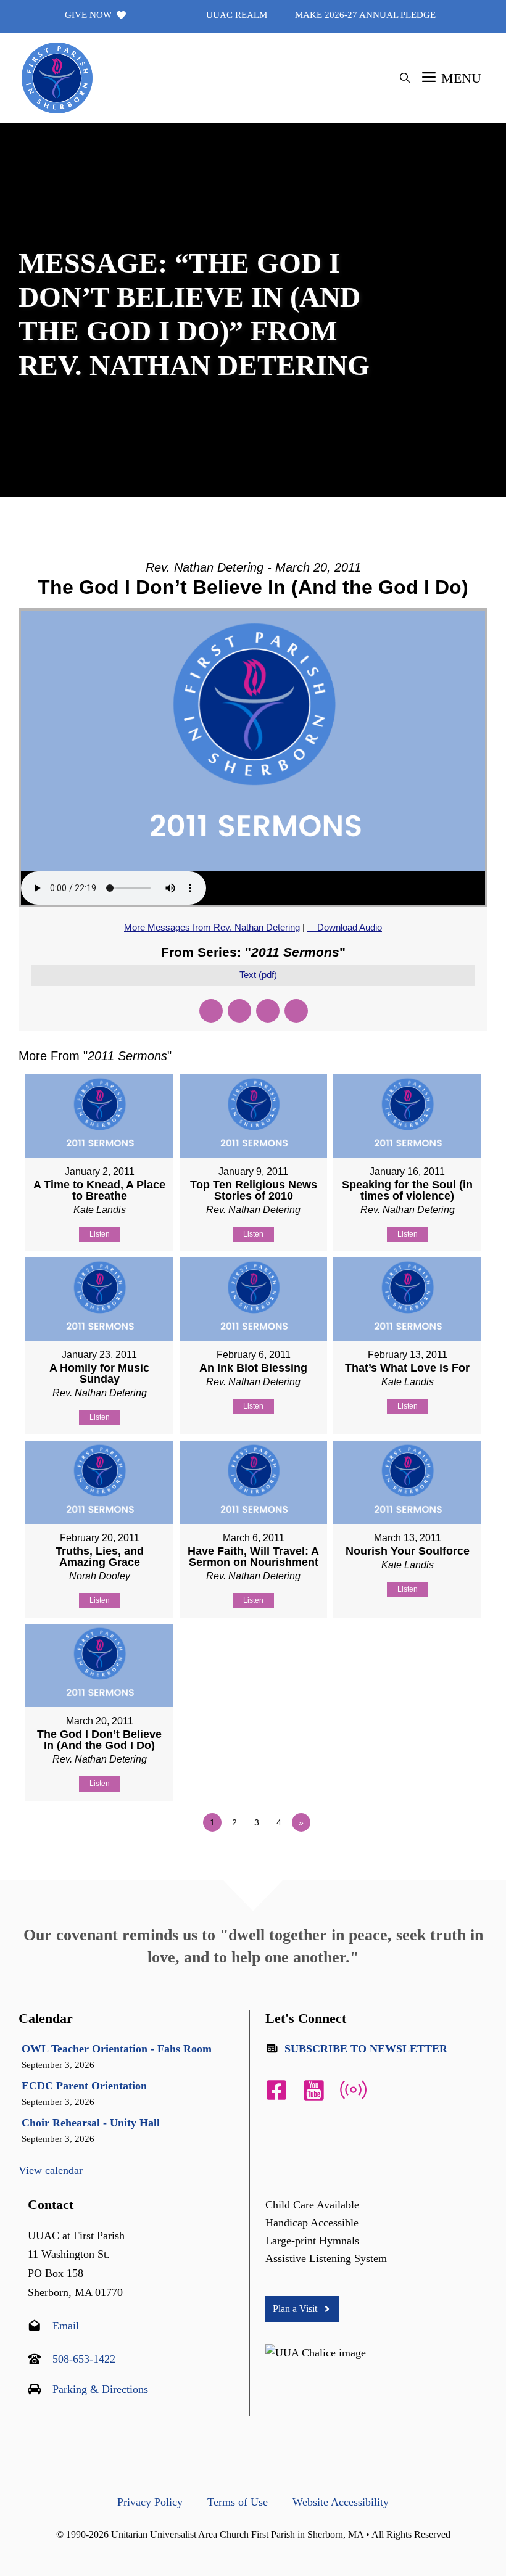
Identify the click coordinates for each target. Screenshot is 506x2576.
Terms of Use (238, 2502)
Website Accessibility (341, 2502)
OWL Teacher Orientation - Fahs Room (117, 2049)
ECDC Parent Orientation (84, 2086)
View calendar (51, 2170)
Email (66, 2326)
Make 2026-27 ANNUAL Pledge (365, 15)
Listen (100, 1234)
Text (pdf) (258, 975)
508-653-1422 (84, 2359)
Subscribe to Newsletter (366, 2049)
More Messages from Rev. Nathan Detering (212, 927)
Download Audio (350, 927)
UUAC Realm (237, 15)
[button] (405, 78)
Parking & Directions (100, 2389)
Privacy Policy (150, 2502)
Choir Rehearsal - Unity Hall (91, 2123)
